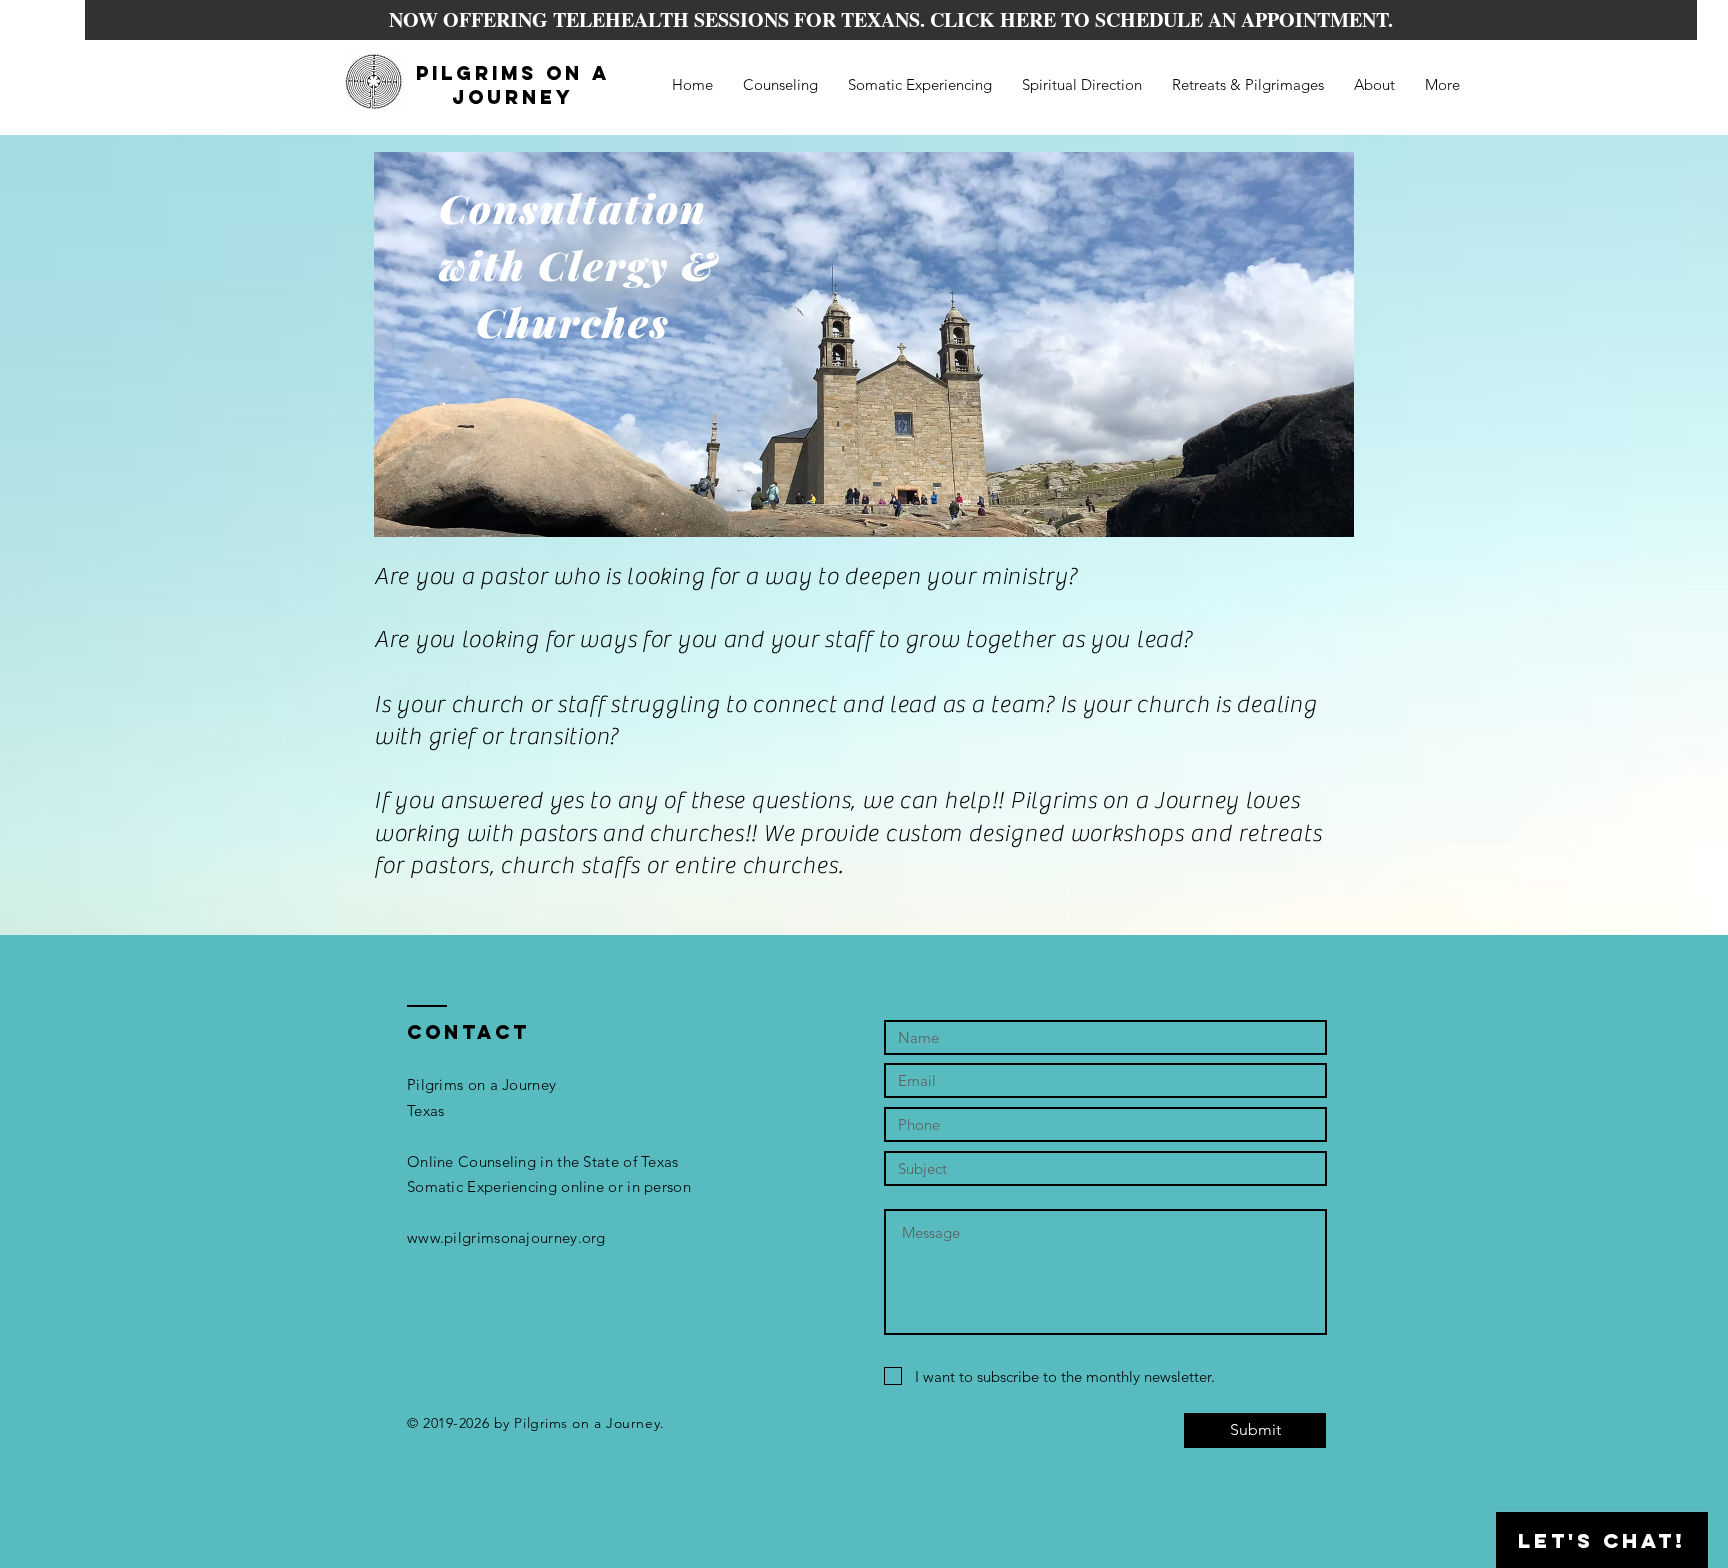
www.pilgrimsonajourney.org (506, 1237)
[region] (864, 344)
